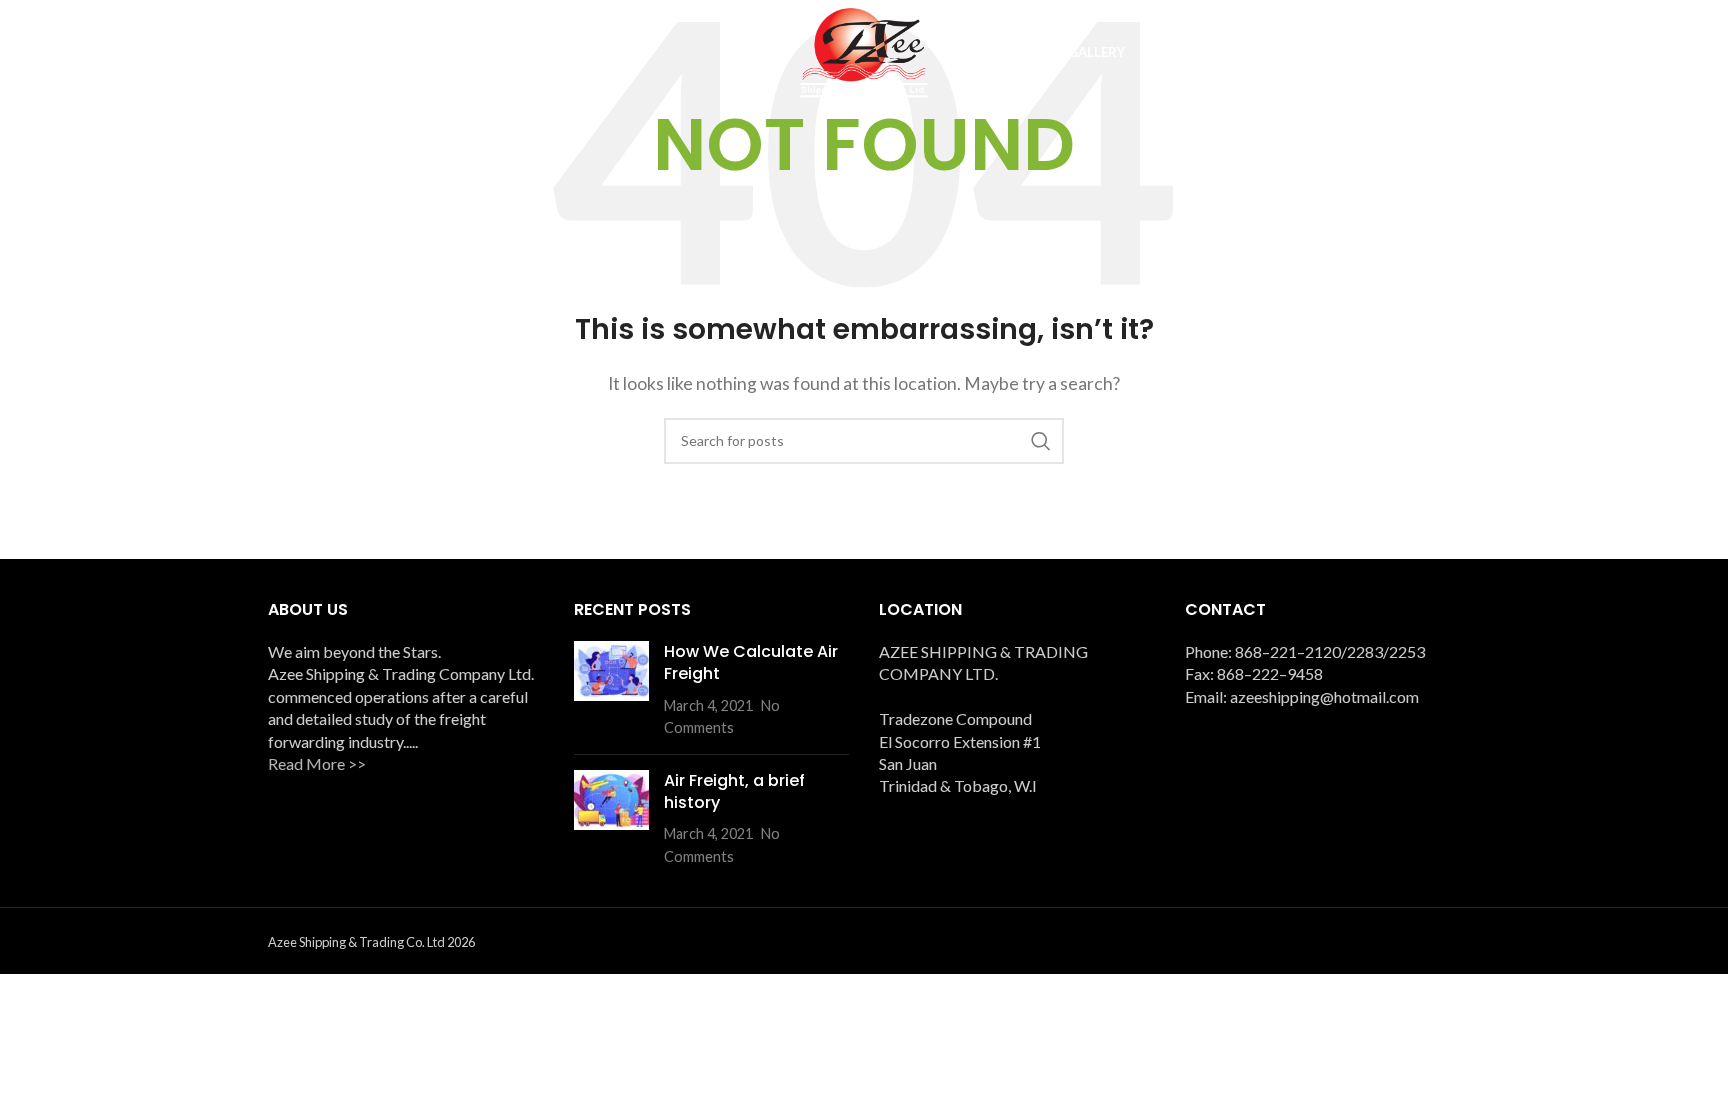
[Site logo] (864, 50)
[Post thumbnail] (611, 690)
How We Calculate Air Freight (751, 662)
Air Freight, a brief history (734, 791)
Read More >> (317, 763)
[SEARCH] (1041, 441)
